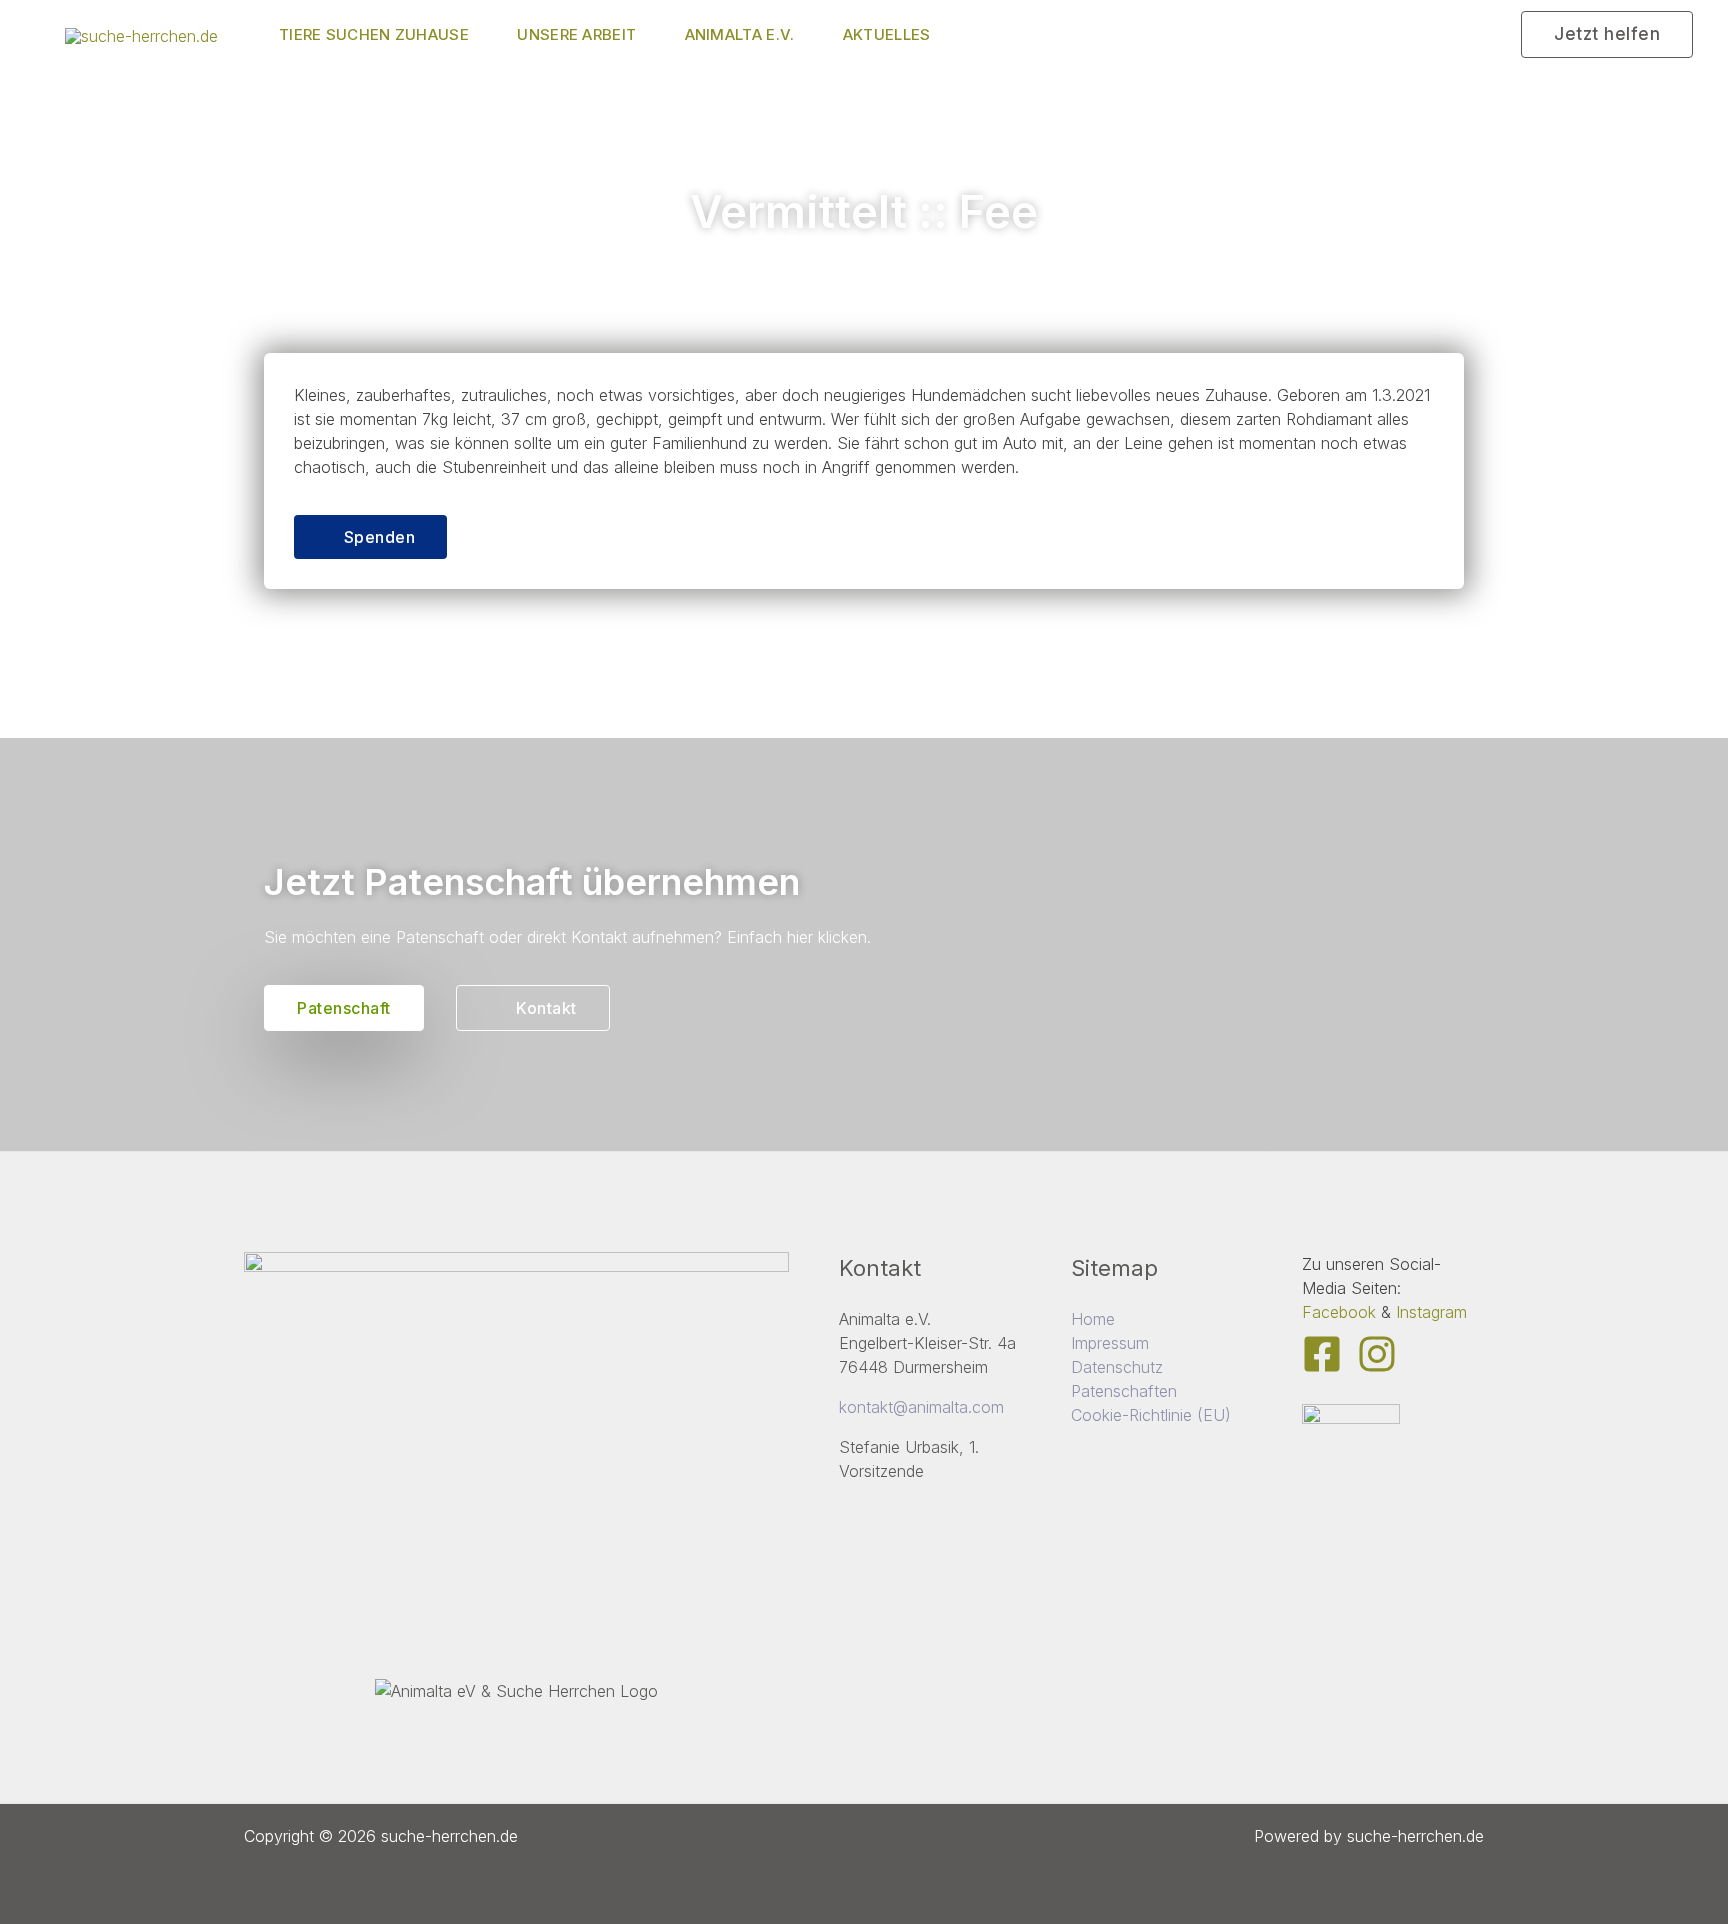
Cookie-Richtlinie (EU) (1151, 1415)
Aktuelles (887, 34)
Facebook (1339, 1312)
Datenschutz (1117, 1367)
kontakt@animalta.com (921, 1407)
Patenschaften (1124, 1391)
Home (1093, 1319)
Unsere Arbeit (576, 34)
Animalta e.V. (740, 34)
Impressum (1110, 1343)
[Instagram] (1377, 1354)
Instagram (1431, 1312)
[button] (1607, 34)
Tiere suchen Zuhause (374, 34)
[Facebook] (1322, 1354)
